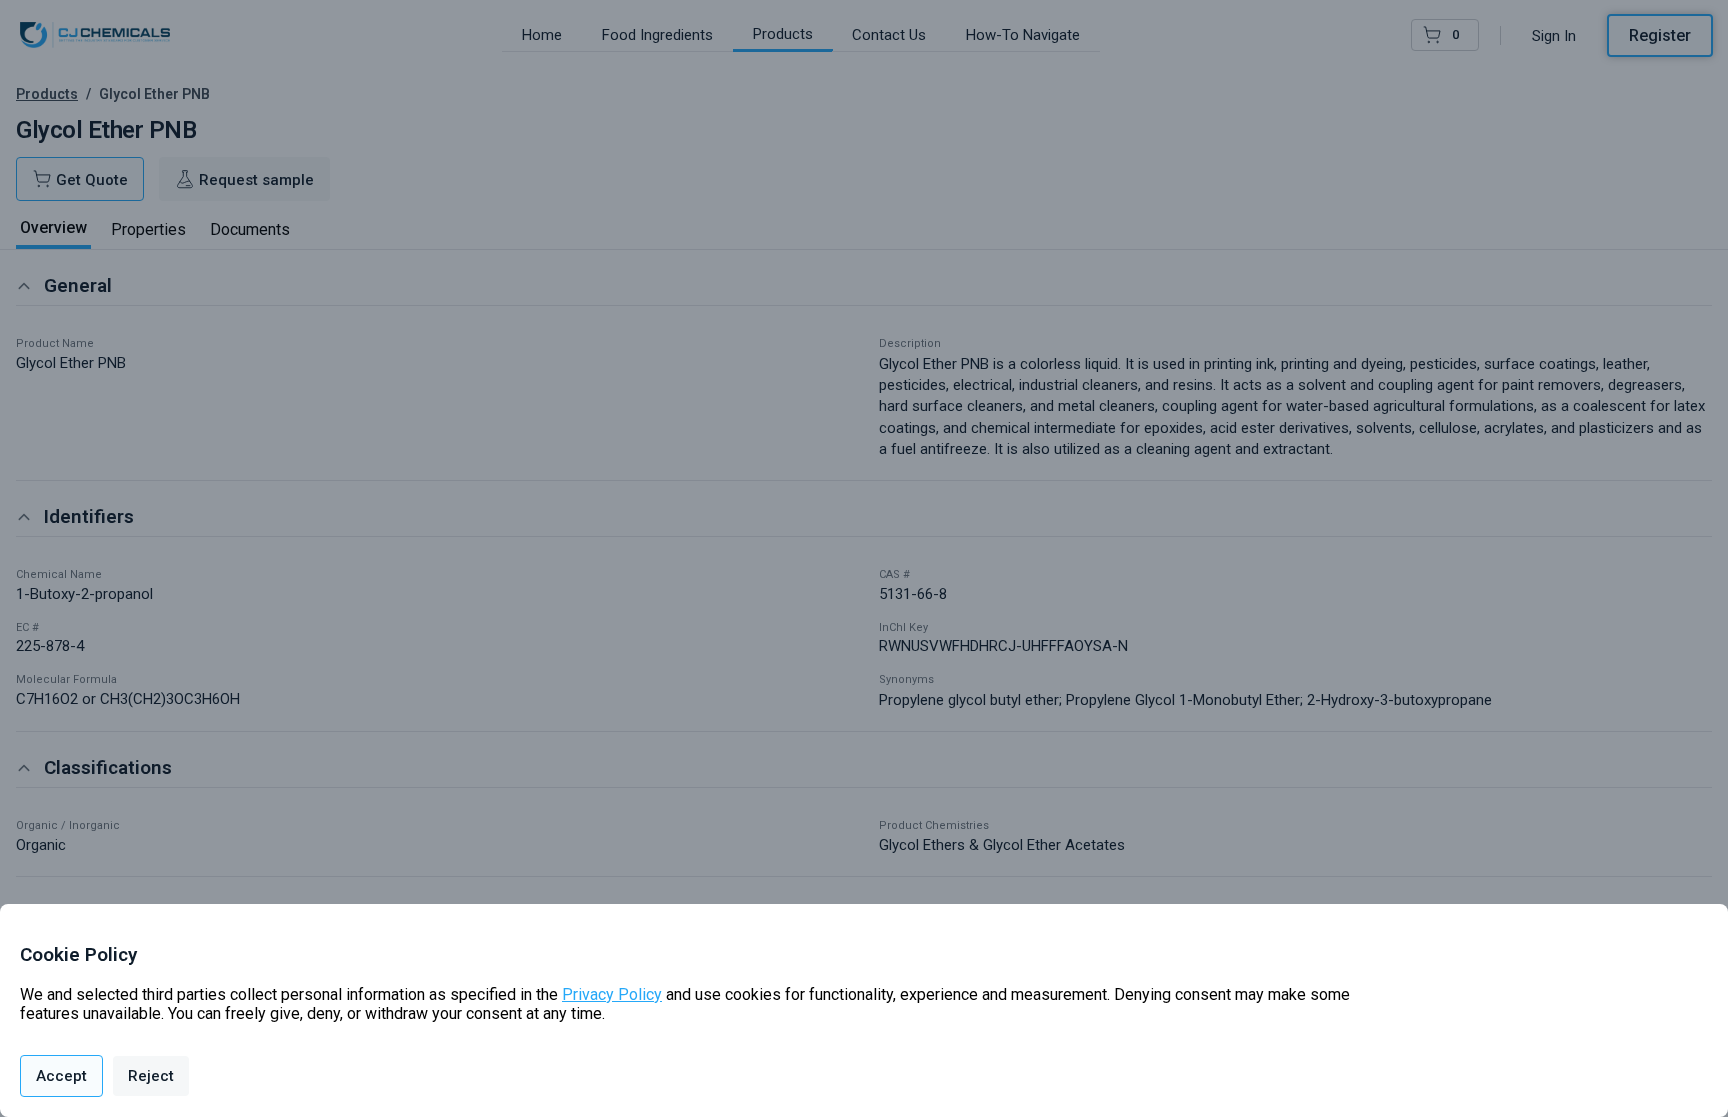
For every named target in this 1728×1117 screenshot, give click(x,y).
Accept (61, 1076)
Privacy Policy (612, 994)
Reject (151, 1076)
